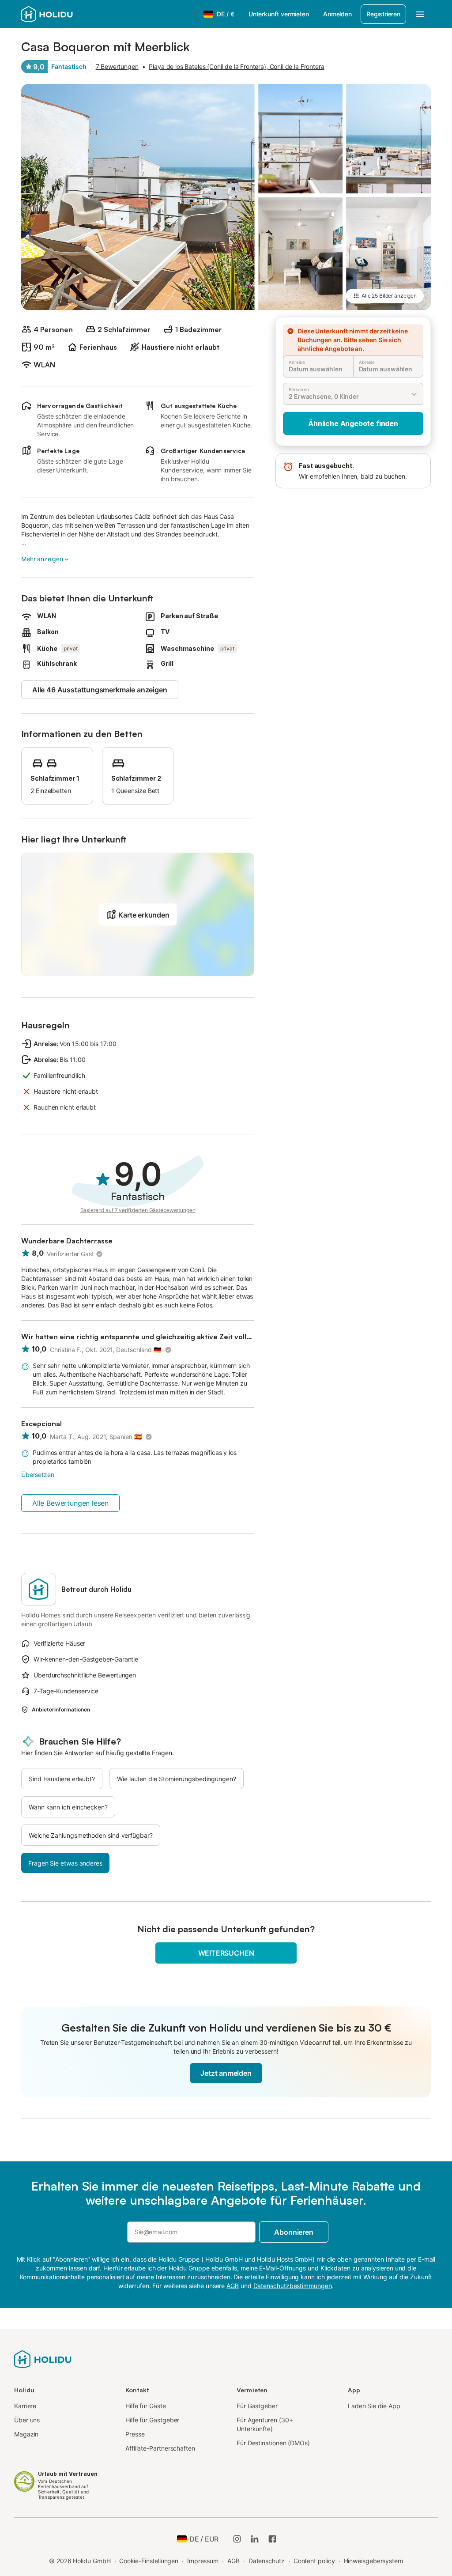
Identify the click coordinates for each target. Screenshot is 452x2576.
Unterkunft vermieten (279, 14)
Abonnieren (294, 2232)
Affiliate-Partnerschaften (160, 2448)
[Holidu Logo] (65, 14)
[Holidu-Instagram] (237, 2539)
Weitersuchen (226, 1953)
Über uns (27, 2420)
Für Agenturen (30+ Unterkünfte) (265, 2424)
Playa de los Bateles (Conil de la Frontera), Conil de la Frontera (236, 66)
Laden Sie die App (374, 2406)
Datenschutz (267, 2561)
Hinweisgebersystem (374, 2561)
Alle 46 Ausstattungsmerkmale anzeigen (100, 690)
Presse (135, 2434)
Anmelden (337, 14)
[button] (138, 914)
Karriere (25, 2406)
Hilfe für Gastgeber (152, 2420)
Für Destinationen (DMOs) (273, 2443)
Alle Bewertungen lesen (70, 1503)
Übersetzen (38, 1475)
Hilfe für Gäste (146, 2406)
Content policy (314, 2561)
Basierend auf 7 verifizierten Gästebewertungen (138, 1210)
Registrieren (383, 14)
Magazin (26, 2434)
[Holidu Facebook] (272, 2539)
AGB (234, 2561)
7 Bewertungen (117, 66)
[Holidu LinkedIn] (255, 2539)
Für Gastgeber (257, 2406)
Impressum (203, 2561)
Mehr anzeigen (42, 559)
